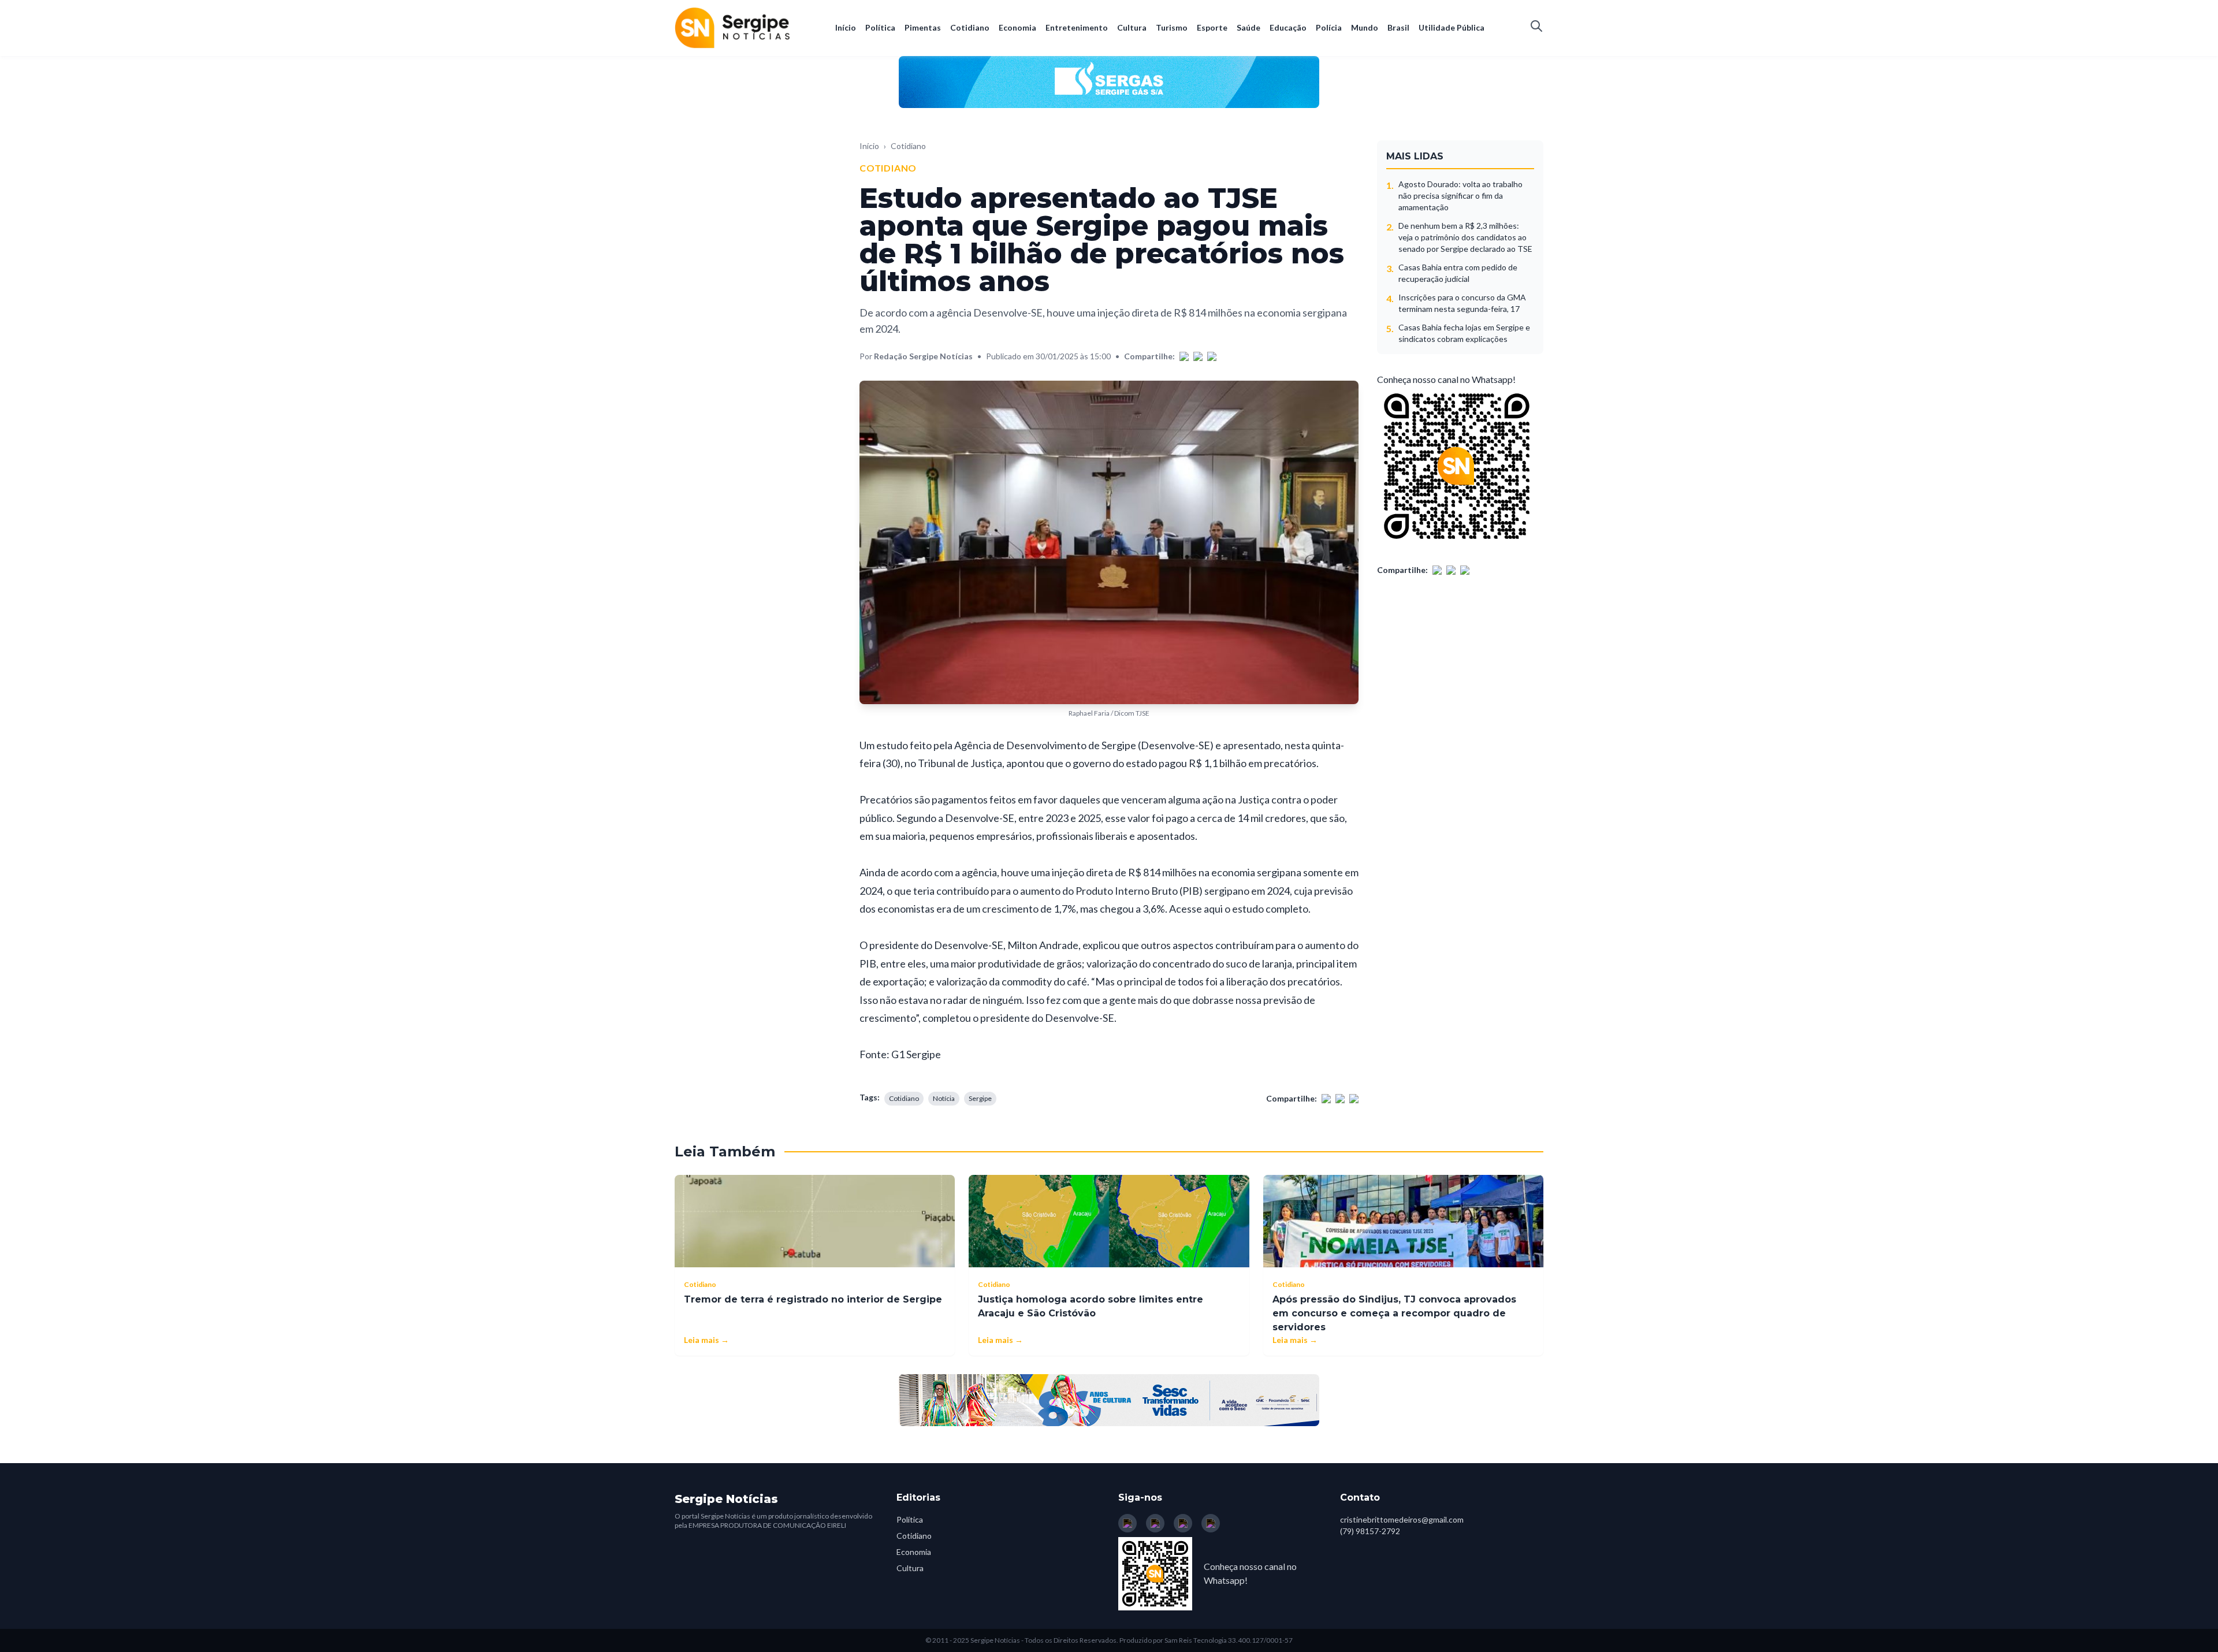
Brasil (1398, 27)
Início (846, 27)
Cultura (1132, 27)
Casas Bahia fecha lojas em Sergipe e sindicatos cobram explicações (1464, 333)
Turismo (1172, 27)
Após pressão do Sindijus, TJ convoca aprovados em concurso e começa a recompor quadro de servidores (1394, 1313)
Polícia (1329, 27)
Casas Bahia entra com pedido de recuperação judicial (1458, 273)
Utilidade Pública (1452, 27)
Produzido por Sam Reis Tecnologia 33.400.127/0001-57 (1206, 1640)
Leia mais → (706, 1340)
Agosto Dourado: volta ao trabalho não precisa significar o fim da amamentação (1460, 196)
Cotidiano (970, 27)
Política (880, 27)
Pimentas (923, 27)
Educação (1288, 27)
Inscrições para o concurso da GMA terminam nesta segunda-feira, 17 (1462, 303)
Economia (1017, 27)
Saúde (1248, 27)
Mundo (1365, 27)
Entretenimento (1077, 27)
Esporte (1212, 27)
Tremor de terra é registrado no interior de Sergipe (813, 1299)
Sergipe (980, 1098)
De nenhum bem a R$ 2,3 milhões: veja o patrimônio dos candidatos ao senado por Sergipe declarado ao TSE (1465, 237)
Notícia (944, 1098)
